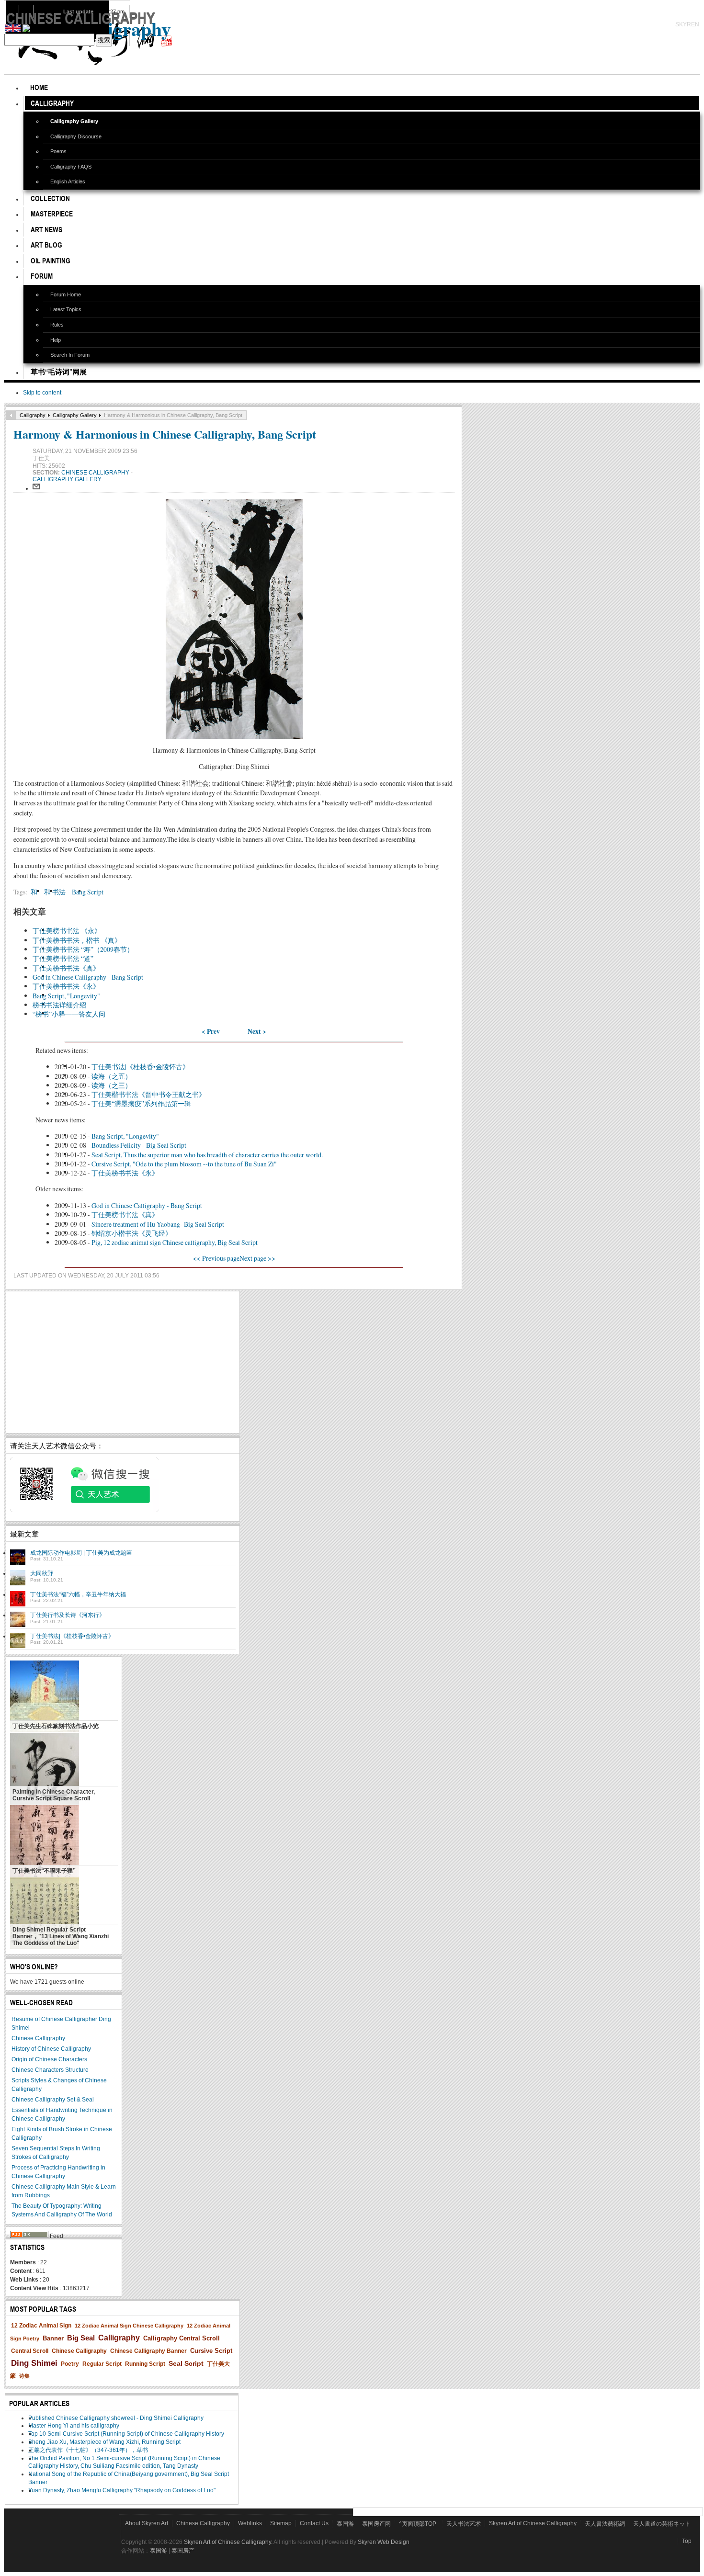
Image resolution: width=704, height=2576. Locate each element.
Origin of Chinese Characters (49, 2059)
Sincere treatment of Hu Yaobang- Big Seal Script (158, 1224)
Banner (53, 2338)
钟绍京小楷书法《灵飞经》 (132, 1233)
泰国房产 (183, 2551)
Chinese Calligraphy (96, 473)
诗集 (24, 2376)
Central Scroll (30, 2351)
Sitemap (281, 2523)
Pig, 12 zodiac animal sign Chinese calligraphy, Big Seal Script (175, 1242)
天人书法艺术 (464, 2524)
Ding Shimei (34, 2363)
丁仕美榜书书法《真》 (66, 968)
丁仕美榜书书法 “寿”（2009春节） (83, 949)
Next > (257, 1031)
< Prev (211, 1031)
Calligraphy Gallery (75, 415)
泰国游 (345, 2524)
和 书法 (55, 892)
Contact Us (314, 2523)
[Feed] (29, 2236)
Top (687, 2541)
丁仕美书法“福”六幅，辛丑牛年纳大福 (78, 1594)
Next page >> (257, 1258)
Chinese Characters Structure (50, 2070)
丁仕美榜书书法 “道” (63, 958)
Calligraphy (33, 415)
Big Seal (81, 2338)
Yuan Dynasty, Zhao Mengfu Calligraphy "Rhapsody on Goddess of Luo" (122, 2490)
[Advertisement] (123, 1362)
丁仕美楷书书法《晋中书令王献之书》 (148, 1094)
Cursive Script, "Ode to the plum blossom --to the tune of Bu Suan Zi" (184, 1164)
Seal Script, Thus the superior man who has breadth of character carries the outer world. (207, 1155)
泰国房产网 (376, 2524)
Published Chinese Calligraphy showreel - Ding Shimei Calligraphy (116, 2418)
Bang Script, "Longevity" (66, 996)
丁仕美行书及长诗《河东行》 (68, 1615)
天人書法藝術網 (605, 2524)
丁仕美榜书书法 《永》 (67, 931)
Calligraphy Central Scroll (182, 2338)
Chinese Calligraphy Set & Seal (53, 2100)
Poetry (70, 2364)
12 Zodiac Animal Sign (41, 2326)
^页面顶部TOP (418, 2524)
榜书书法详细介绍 (59, 1005)
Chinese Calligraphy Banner (148, 2351)
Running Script (145, 2364)
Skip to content (42, 393)
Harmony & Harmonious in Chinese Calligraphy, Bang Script (165, 434)
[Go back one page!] (11, 415)
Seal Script (186, 2363)
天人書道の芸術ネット (662, 2524)
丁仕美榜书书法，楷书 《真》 (77, 940)
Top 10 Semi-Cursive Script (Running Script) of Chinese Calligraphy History (126, 2434)
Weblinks (250, 2523)
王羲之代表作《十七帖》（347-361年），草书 (88, 2450)
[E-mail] (36, 488)
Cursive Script (211, 2351)
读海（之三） (112, 1085)
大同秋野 (42, 1573)
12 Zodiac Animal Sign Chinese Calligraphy (129, 2326)
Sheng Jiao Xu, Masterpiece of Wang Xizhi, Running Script (104, 2442)
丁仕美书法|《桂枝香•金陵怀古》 (140, 1067)
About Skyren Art (147, 2523)
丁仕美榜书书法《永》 (66, 986)
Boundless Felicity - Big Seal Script (139, 1145)
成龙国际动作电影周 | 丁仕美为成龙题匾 (81, 1553)
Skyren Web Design (384, 2542)
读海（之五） (112, 1076)
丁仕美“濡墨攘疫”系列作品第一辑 (141, 1103)
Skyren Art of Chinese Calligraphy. (228, 2542)
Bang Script (88, 892)
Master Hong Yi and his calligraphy (74, 2426)
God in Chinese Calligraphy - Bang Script (88, 977)
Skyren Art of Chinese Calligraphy (533, 2523)
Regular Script (102, 2364)
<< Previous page (216, 1258)
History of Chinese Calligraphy (51, 2049)
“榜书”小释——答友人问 (69, 1014)
